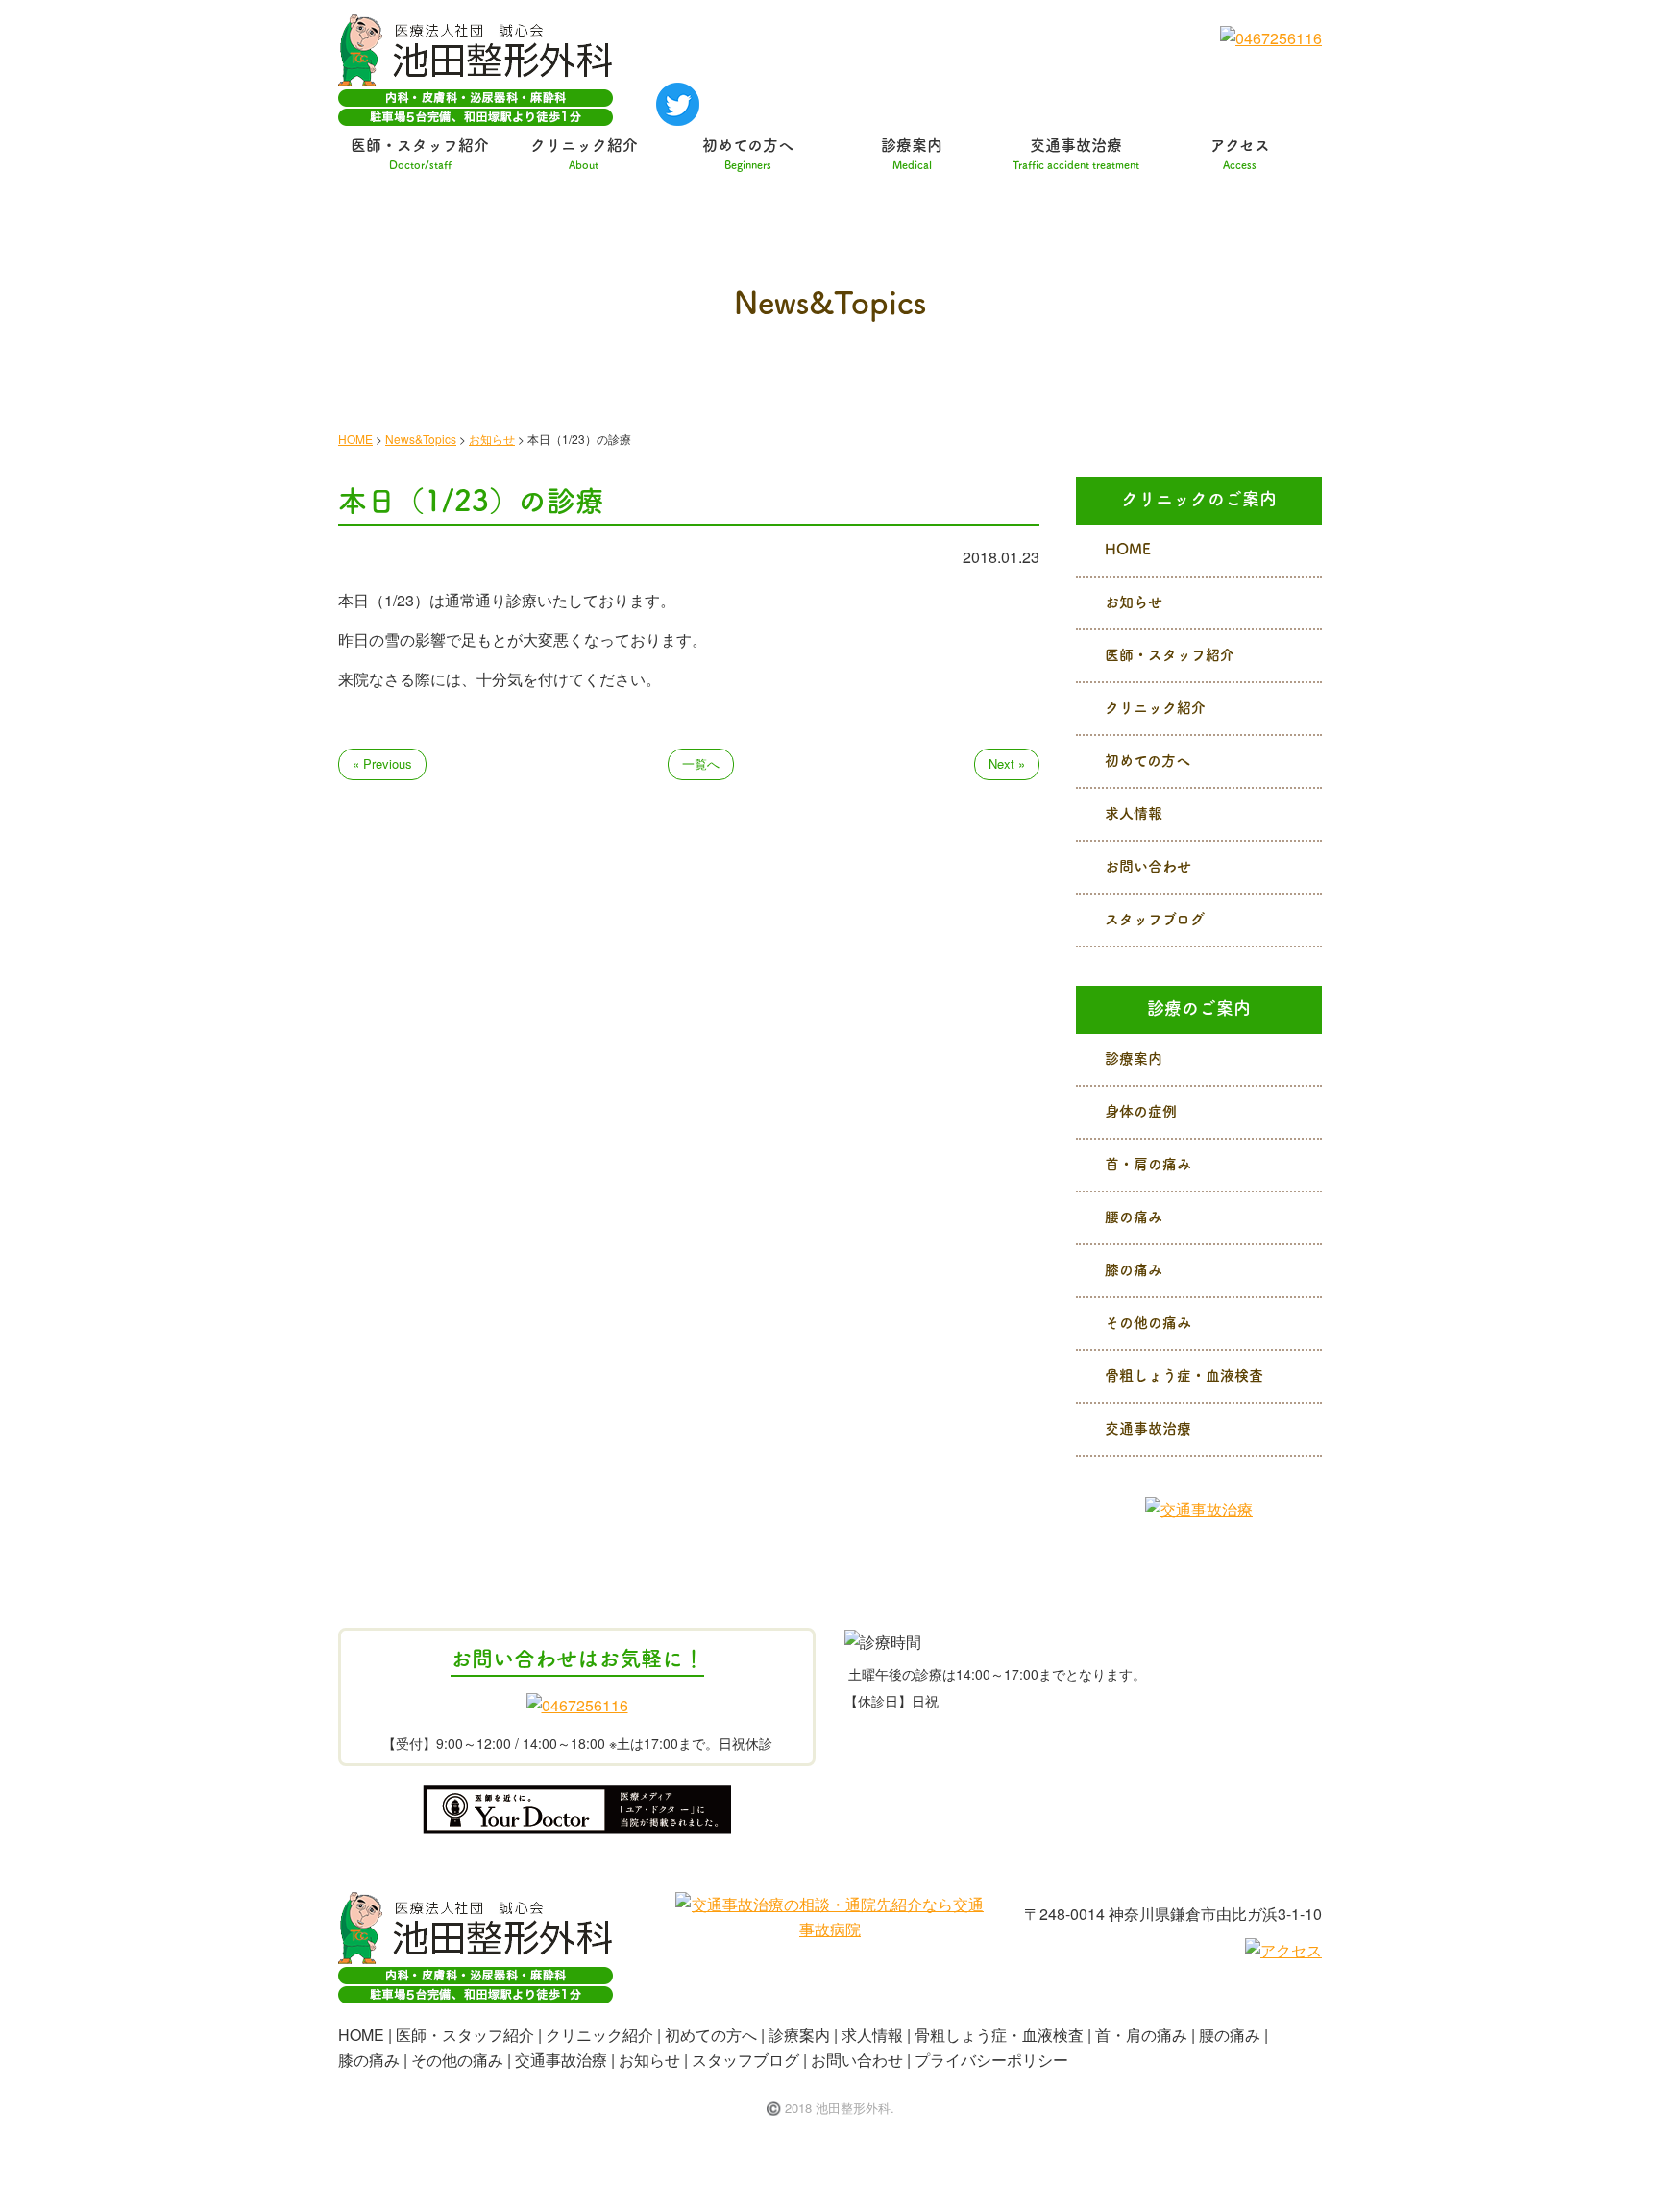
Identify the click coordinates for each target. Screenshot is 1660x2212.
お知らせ (1134, 601)
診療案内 (912, 154)
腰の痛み (1134, 1216)
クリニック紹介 (584, 154)
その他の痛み (1148, 1322)
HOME (1128, 548)
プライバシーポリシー (991, 2060)
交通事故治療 (1076, 154)
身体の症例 (1141, 1110)
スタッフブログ (1155, 918)
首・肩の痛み (1148, 1163)
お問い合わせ (1148, 865)
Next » (1007, 763)
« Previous (382, 763)
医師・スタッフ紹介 (420, 154)
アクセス (1240, 154)
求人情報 (1134, 812)
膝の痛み (1134, 1269)
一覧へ (701, 763)
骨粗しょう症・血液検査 (1184, 1375)
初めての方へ (748, 154)
